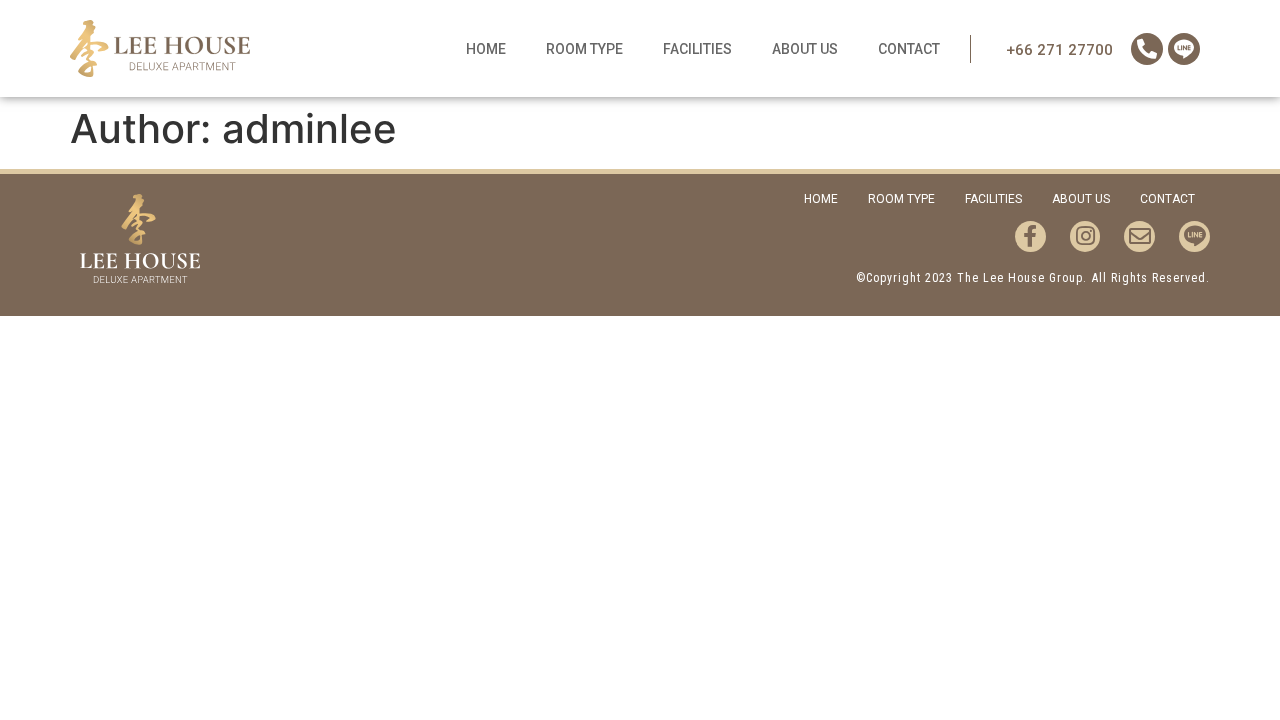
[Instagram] (1085, 236)
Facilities (697, 49)
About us (805, 49)
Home (486, 49)
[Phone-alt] (1147, 49)
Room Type (584, 49)
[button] (1059, 50)
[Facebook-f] (1030, 236)
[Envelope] (1139, 236)
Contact (909, 49)
